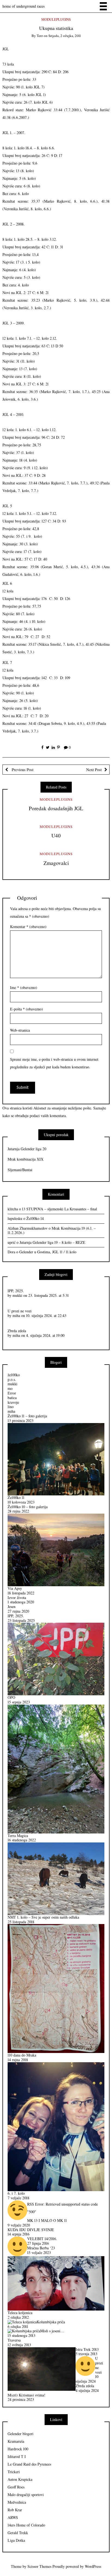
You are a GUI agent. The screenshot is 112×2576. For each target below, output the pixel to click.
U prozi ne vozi (20, 1311)
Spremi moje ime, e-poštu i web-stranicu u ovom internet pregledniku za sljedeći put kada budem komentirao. (54, 1063)
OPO (11, 1697)
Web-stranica (20, 1030)
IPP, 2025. (16, 1291)
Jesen (12, 1606)
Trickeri (14, 2472)
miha (16, 1315)
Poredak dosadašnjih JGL (56, 808)
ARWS (13, 2517)
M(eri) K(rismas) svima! (27, 2395)
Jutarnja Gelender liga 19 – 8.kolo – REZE (52, 1242)
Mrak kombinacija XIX (26, 1159)
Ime (24, 987)
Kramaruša (16, 2441)
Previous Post (22, 769)
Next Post (94, 769)
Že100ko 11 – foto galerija (27, 1416)
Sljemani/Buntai (20, 1170)
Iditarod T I (17, 2456)
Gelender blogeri (21, 2434)
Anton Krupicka (20, 2479)
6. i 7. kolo (16, 2193)
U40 (56, 835)
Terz (40, 36)
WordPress (93, 2566)
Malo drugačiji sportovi (26, 2495)
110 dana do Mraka (22, 2055)
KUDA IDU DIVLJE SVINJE (31, 2230)
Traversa (14, 2340)
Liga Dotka (16, 2540)
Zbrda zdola (17, 1331)
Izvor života (17, 1598)
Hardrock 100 (18, 2449)
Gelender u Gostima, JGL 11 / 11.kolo (48, 1252)
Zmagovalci (56, 863)
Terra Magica (18, 1836)
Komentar (28, 927)
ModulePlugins (56, 19)
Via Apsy (15, 1588)
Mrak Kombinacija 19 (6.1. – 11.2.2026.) (52, 1230)
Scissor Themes (39, 2566)
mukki (17, 1295)
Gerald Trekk (18, 2533)
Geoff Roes (16, 2487)
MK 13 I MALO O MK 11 (47, 2220)
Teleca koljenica (20, 2313)
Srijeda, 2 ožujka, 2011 (65, 36)
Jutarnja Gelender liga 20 (27, 1149)
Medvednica (17, 2502)
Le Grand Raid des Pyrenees (29, 2464)
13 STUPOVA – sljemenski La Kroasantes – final (60, 1209)
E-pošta (27, 1009)
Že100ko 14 (35, 1218)
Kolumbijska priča (51, 2322)
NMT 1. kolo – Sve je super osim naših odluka (43, 1917)
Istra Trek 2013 (87, 2349)
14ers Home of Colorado (26, 2525)
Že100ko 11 (16, 1497)
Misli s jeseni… (52, 2331)
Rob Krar (15, 2510)
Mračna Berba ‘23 (41, 2248)
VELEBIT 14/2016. (42, 2239)
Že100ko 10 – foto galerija (28, 1507)
